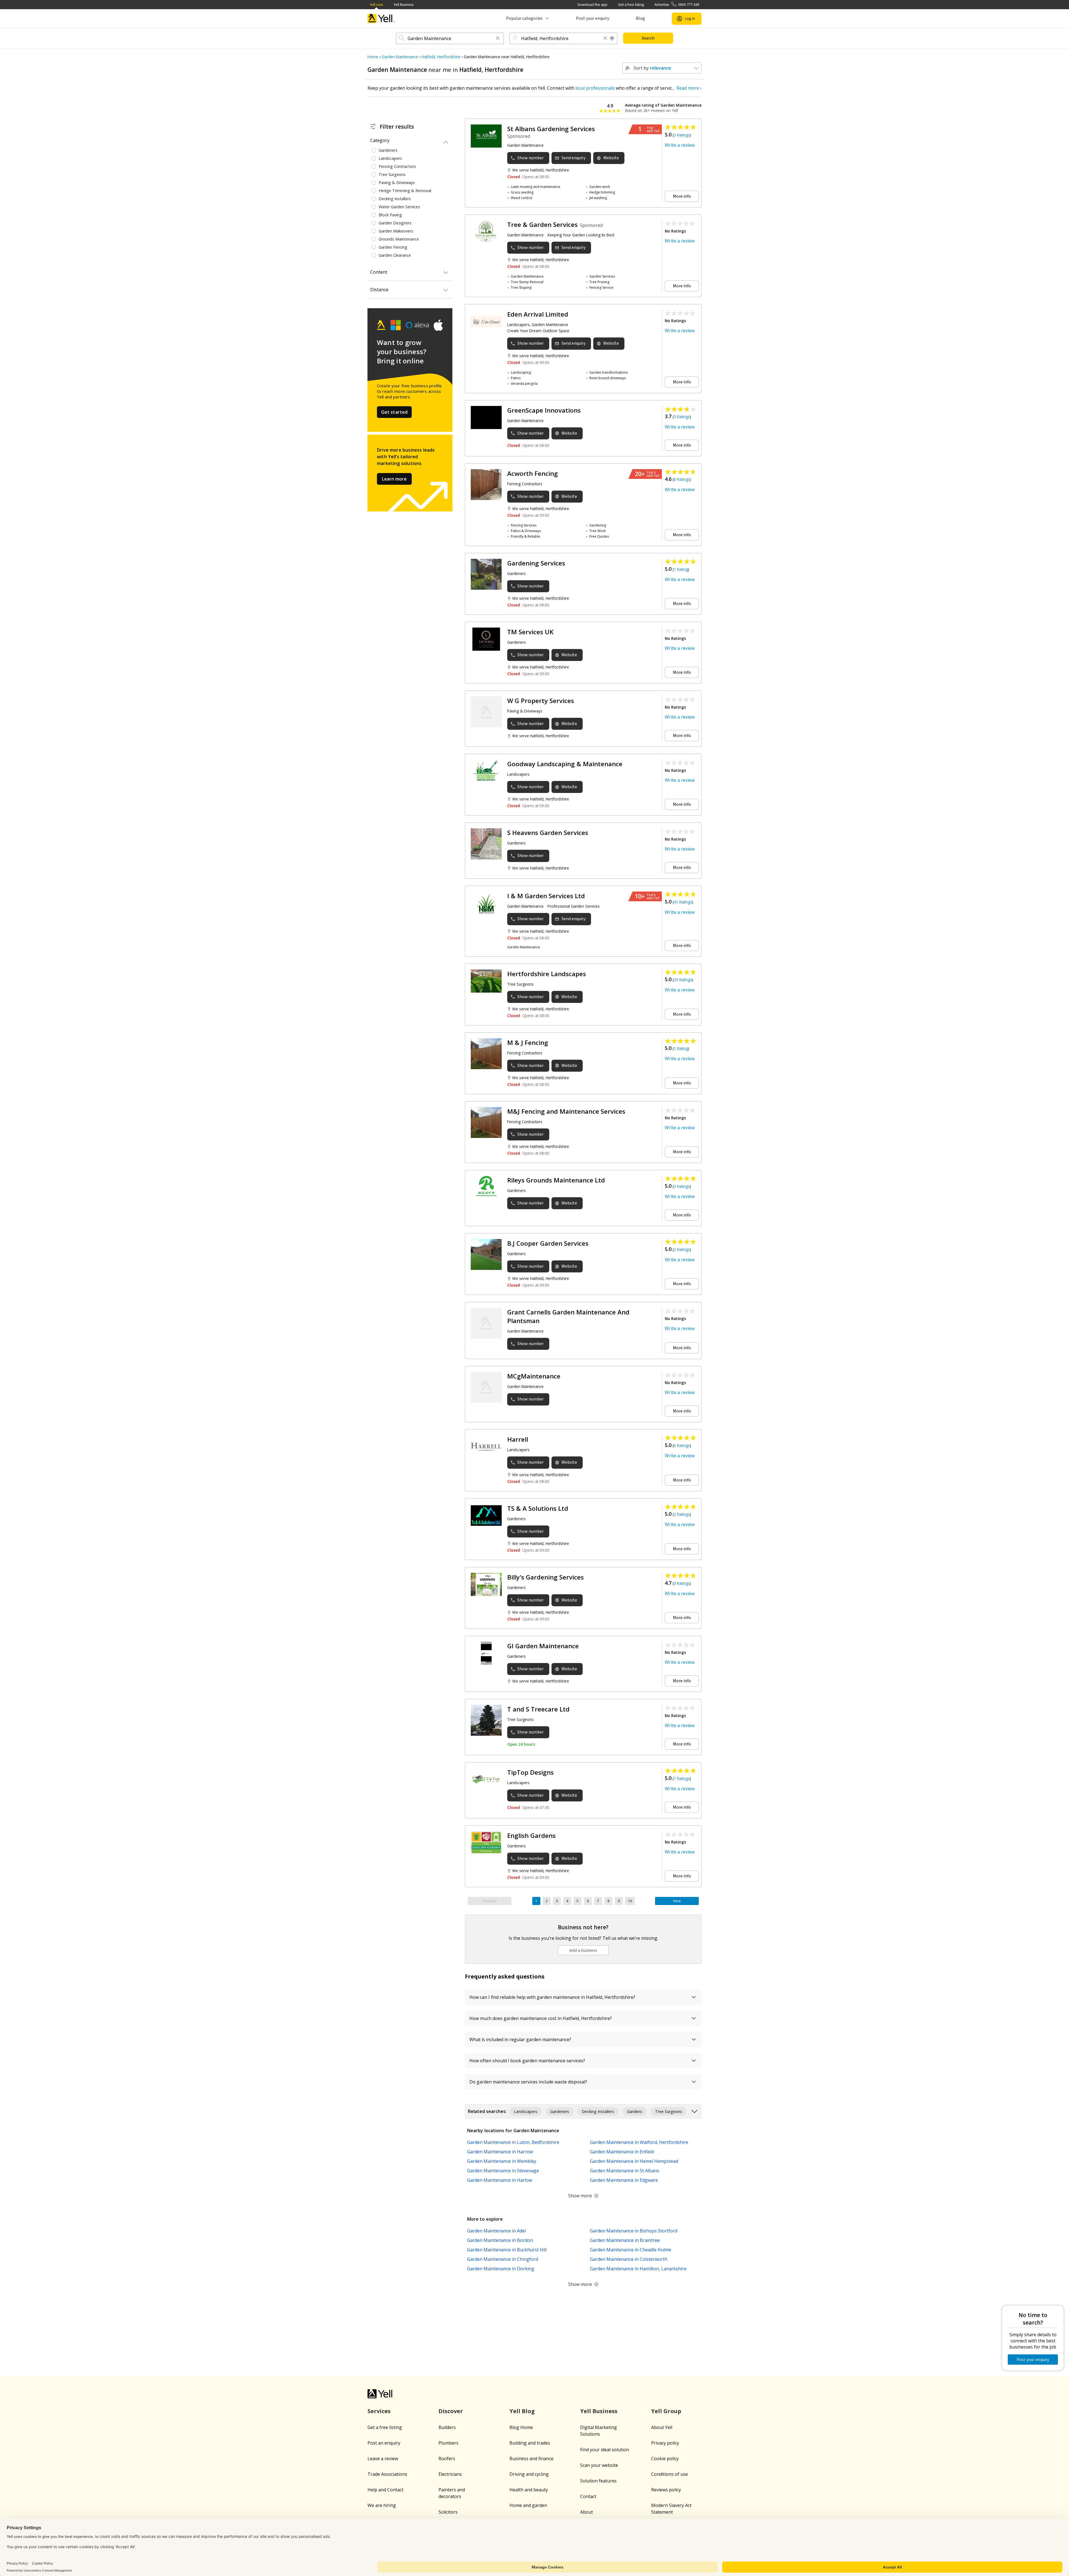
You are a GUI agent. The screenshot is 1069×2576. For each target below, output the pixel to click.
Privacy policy (665, 2443)
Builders (447, 2427)
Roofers (447, 2459)
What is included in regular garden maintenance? (520, 2039)
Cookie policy (665, 2459)
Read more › (689, 88)
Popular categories (524, 18)
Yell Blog (522, 2411)
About (587, 2512)
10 (630, 1901)
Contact (588, 2496)
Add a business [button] (583, 1950)
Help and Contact (385, 2490)
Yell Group (666, 2411)
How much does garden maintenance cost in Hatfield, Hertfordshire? (541, 2018)
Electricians (450, 2474)
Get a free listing (631, 5)
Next (677, 1901)
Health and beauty (529, 2490)
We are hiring (382, 2505)
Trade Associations (387, 2474)
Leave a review (383, 2459)
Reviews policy (666, 2490)
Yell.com (376, 5)
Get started (394, 412)
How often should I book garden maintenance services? (527, 2061)
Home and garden (528, 2505)
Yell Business (404, 5)
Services (379, 2411)
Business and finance (531, 2459)
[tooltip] (612, 38)
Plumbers (448, 2443)
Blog (640, 18)
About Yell (662, 2427)
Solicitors (448, 2512)
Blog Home (521, 2427)
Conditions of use (670, 2474)
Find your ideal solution (605, 2450)
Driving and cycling (529, 2474)
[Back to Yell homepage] (381, 19)
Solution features (598, 2481)
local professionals (595, 88)
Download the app (593, 5)
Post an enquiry (384, 2443)
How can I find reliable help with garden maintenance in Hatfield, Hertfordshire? (552, 1997)
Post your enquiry (593, 18)
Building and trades (530, 2443)
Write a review (680, 145)
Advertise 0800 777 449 (677, 5)
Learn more (394, 479)
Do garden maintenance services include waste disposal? (528, 2082)
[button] (498, 39)
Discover (451, 2411)
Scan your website (599, 2465)
